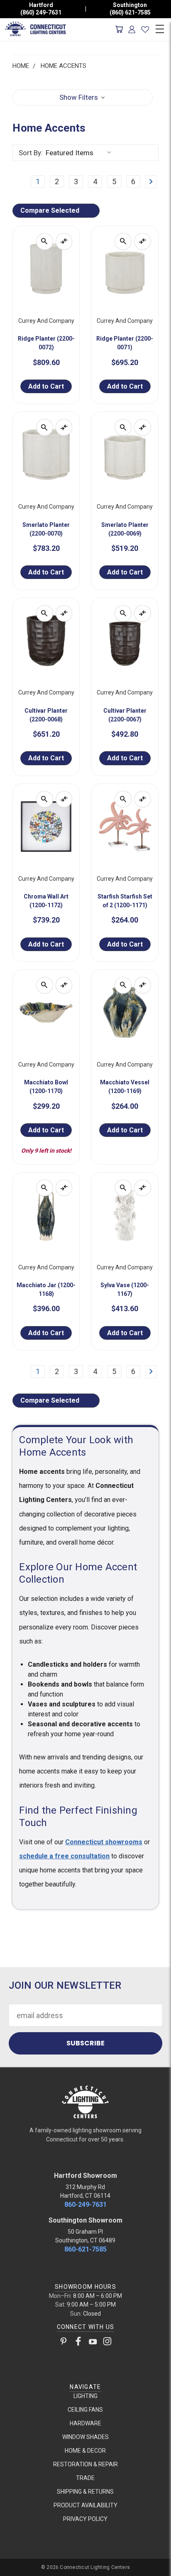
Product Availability (85, 2505)
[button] (83, 98)
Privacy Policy (85, 2519)
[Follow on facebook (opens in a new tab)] (78, 2343)
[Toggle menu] (160, 28)
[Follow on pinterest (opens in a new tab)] (64, 2343)
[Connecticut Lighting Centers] (85, 2101)
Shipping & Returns (85, 2492)
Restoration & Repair (85, 2464)
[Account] (132, 29)
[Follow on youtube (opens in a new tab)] (93, 2343)
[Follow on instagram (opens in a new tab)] (107, 2343)
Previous (14, 2568)
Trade (85, 2478)
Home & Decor (85, 2451)
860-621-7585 (85, 2249)
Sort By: (31, 153)
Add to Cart (46, 386)
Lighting (85, 2396)
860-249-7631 (85, 2205)
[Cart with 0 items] (119, 29)
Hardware (85, 2423)
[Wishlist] (145, 29)
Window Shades (85, 2437)
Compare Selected (50, 210)
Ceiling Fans (85, 2410)
